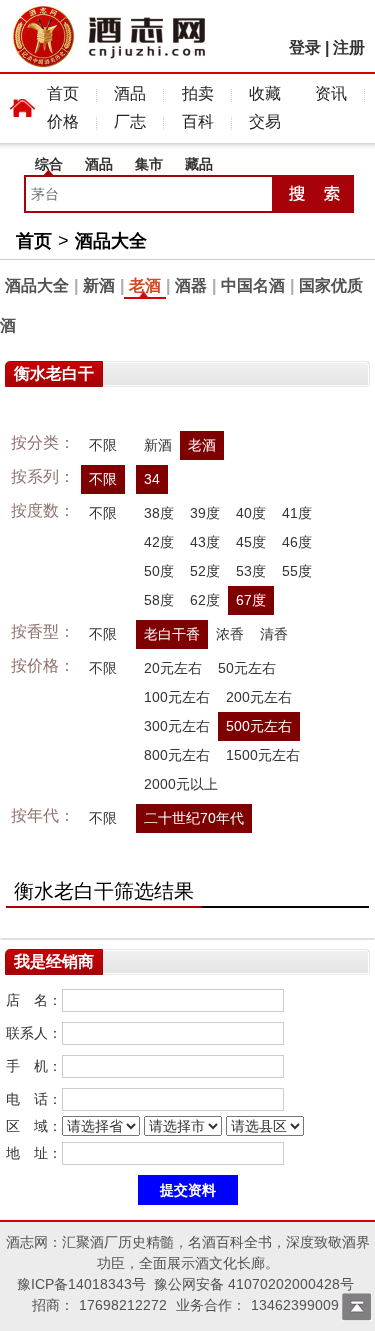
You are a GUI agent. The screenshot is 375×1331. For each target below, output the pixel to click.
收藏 (265, 93)
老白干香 (172, 634)
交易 (265, 121)
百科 (198, 121)
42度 (159, 542)
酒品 (130, 93)
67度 (251, 600)
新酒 (99, 285)
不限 (103, 445)
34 (152, 479)
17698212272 (123, 1305)
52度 (205, 571)
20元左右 (173, 668)
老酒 (145, 285)
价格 (63, 121)
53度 (251, 571)
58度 (159, 600)
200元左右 (259, 697)
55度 (297, 571)
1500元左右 (263, 755)
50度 (159, 571)
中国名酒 (253, 285)
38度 (159, 513)
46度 (297, 542)
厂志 (130, 121)
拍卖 (198, 93)
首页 (63, 93)
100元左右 (177, 697)
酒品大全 (111, 241)
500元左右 (259, 726)
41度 (297, 513)
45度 (251, 542)
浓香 (230, 634)
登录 (305, 47)
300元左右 (177, 726)
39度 (205, 513)
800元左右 (177, 755)
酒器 (191, 285)
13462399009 (295, 1305)
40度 (251, 513)
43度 (205, 542)
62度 (205, 600)
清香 (274, 634)
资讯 (331, 93)
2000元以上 (181, 784)
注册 (349, 47)
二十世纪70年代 (194, 818)
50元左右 (247, 668)
